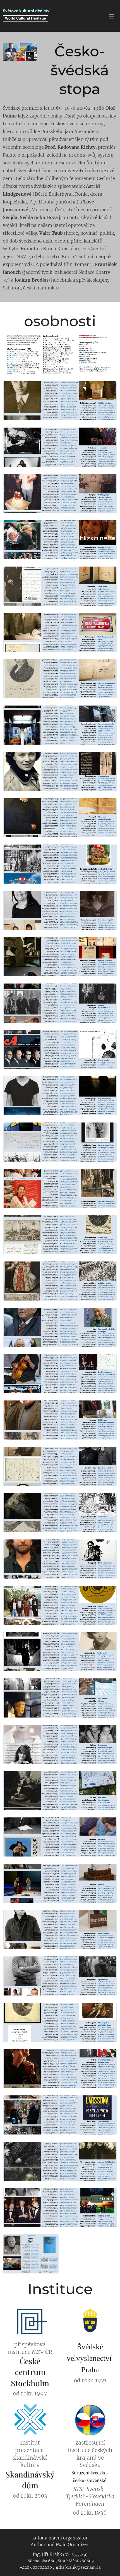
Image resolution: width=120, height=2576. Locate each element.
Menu (112, 16)
